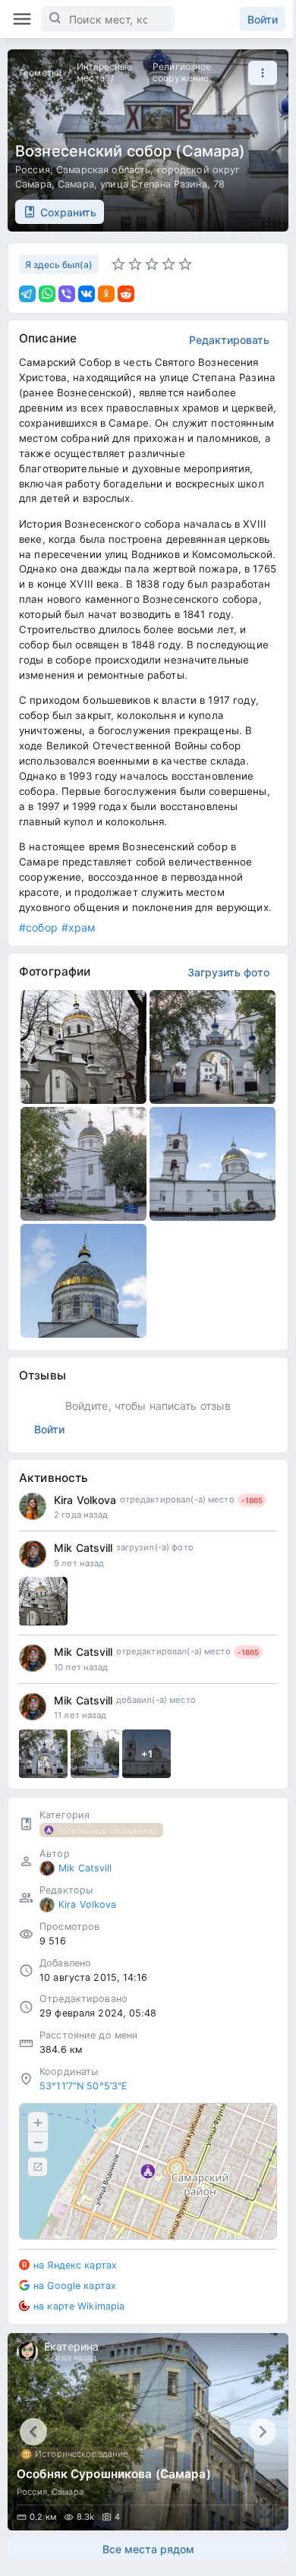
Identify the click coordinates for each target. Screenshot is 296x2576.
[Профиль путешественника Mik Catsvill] (33, 1554)
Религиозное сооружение (182, 72)
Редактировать (229, 340)
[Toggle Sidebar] (22, 19)
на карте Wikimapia (79, 2306)
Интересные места (104, 72)
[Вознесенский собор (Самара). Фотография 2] (213, 1047)
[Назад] (33, 2432)
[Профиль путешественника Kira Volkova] (33, 1506)
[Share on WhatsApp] (47, 294)
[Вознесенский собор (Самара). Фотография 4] (213, 1164)
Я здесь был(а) (59, 265)
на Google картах (75, 2286)
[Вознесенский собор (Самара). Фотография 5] (83, 1281)
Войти (263, 19)
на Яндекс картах (75, 2265)
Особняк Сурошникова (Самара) (114, 2474)
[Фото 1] (43, 1601)
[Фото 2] (95, 1754)
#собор (38, 927)
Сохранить (68, 212)
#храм (79, 927)
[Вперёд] (263, 2432)
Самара (76, 184)
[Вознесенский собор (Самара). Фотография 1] (83, 1047)
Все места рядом (148, 2549)
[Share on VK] (87, 294)
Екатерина (71, 2346)
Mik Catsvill (83, 1548)
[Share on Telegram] (27, 294)
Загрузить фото (228, 972)
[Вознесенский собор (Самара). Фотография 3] (83, 1164)
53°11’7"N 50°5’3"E (83, 2086)
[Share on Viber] (67, 294)
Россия (33, 170)
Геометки (40, 73)
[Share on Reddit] (126, 294)
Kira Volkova (85, 1500)
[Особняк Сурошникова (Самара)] (148, 2432)
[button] (259, 73)
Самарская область (103, 170)
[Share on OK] (106, 294)
